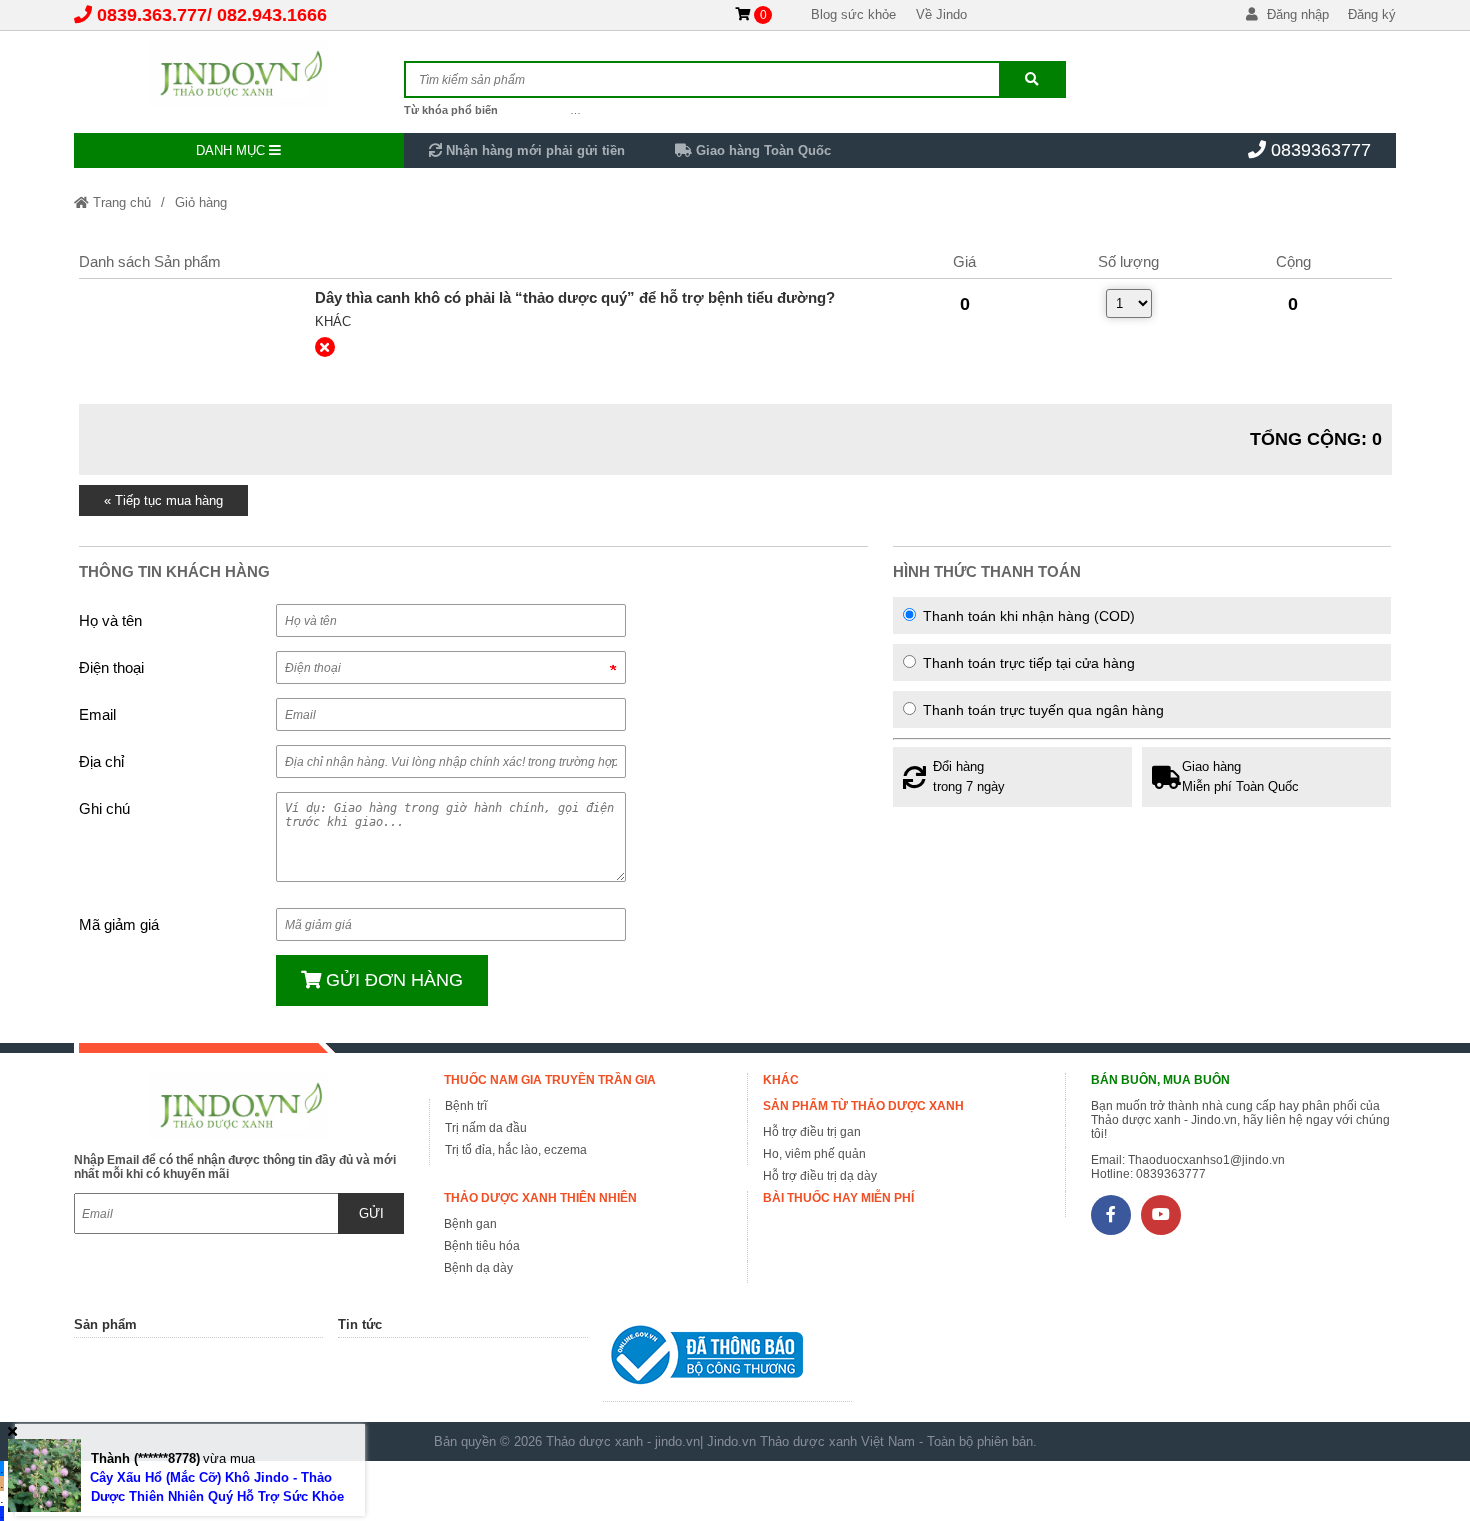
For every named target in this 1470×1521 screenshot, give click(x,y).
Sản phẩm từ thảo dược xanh (863, 1106)
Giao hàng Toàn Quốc (761, 150)
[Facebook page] (1111, 1215)
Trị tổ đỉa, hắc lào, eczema (516, 1150)
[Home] (239, 75)
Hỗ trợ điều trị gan (812, 1132)
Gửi (371, 1213)
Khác (333, 321)
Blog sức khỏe (853, 14)
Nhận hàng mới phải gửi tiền (533, 150)
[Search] (1032, 79)
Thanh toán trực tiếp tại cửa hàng (1027, 663)
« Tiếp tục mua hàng (163, 500)
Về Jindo (941, 14)
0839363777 (1321, 150)
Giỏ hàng (201, 202)
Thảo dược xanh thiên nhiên (540, 1198)
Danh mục (232, 150)
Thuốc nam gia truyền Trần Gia (550, 1080)
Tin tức (360, 1324)
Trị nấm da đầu (486, 1128)
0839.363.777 (152, 15)
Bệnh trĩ (466, 1106)
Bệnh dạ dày (478, 1268)
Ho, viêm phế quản (814, 1154)
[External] (189, 334)
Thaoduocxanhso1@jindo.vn (1206, 1160)
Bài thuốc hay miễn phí (838, 1198)
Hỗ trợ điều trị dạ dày (820, 1176)
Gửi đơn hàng (392, 980)
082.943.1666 (272, 15)
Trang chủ (120, 202)
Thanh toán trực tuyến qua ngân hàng (1041, 710)
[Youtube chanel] (1161, 1215)
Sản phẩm (105, 1324)
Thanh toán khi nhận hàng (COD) (1027, 616)
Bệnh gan (470, 1224)
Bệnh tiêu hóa (482, 1246)
